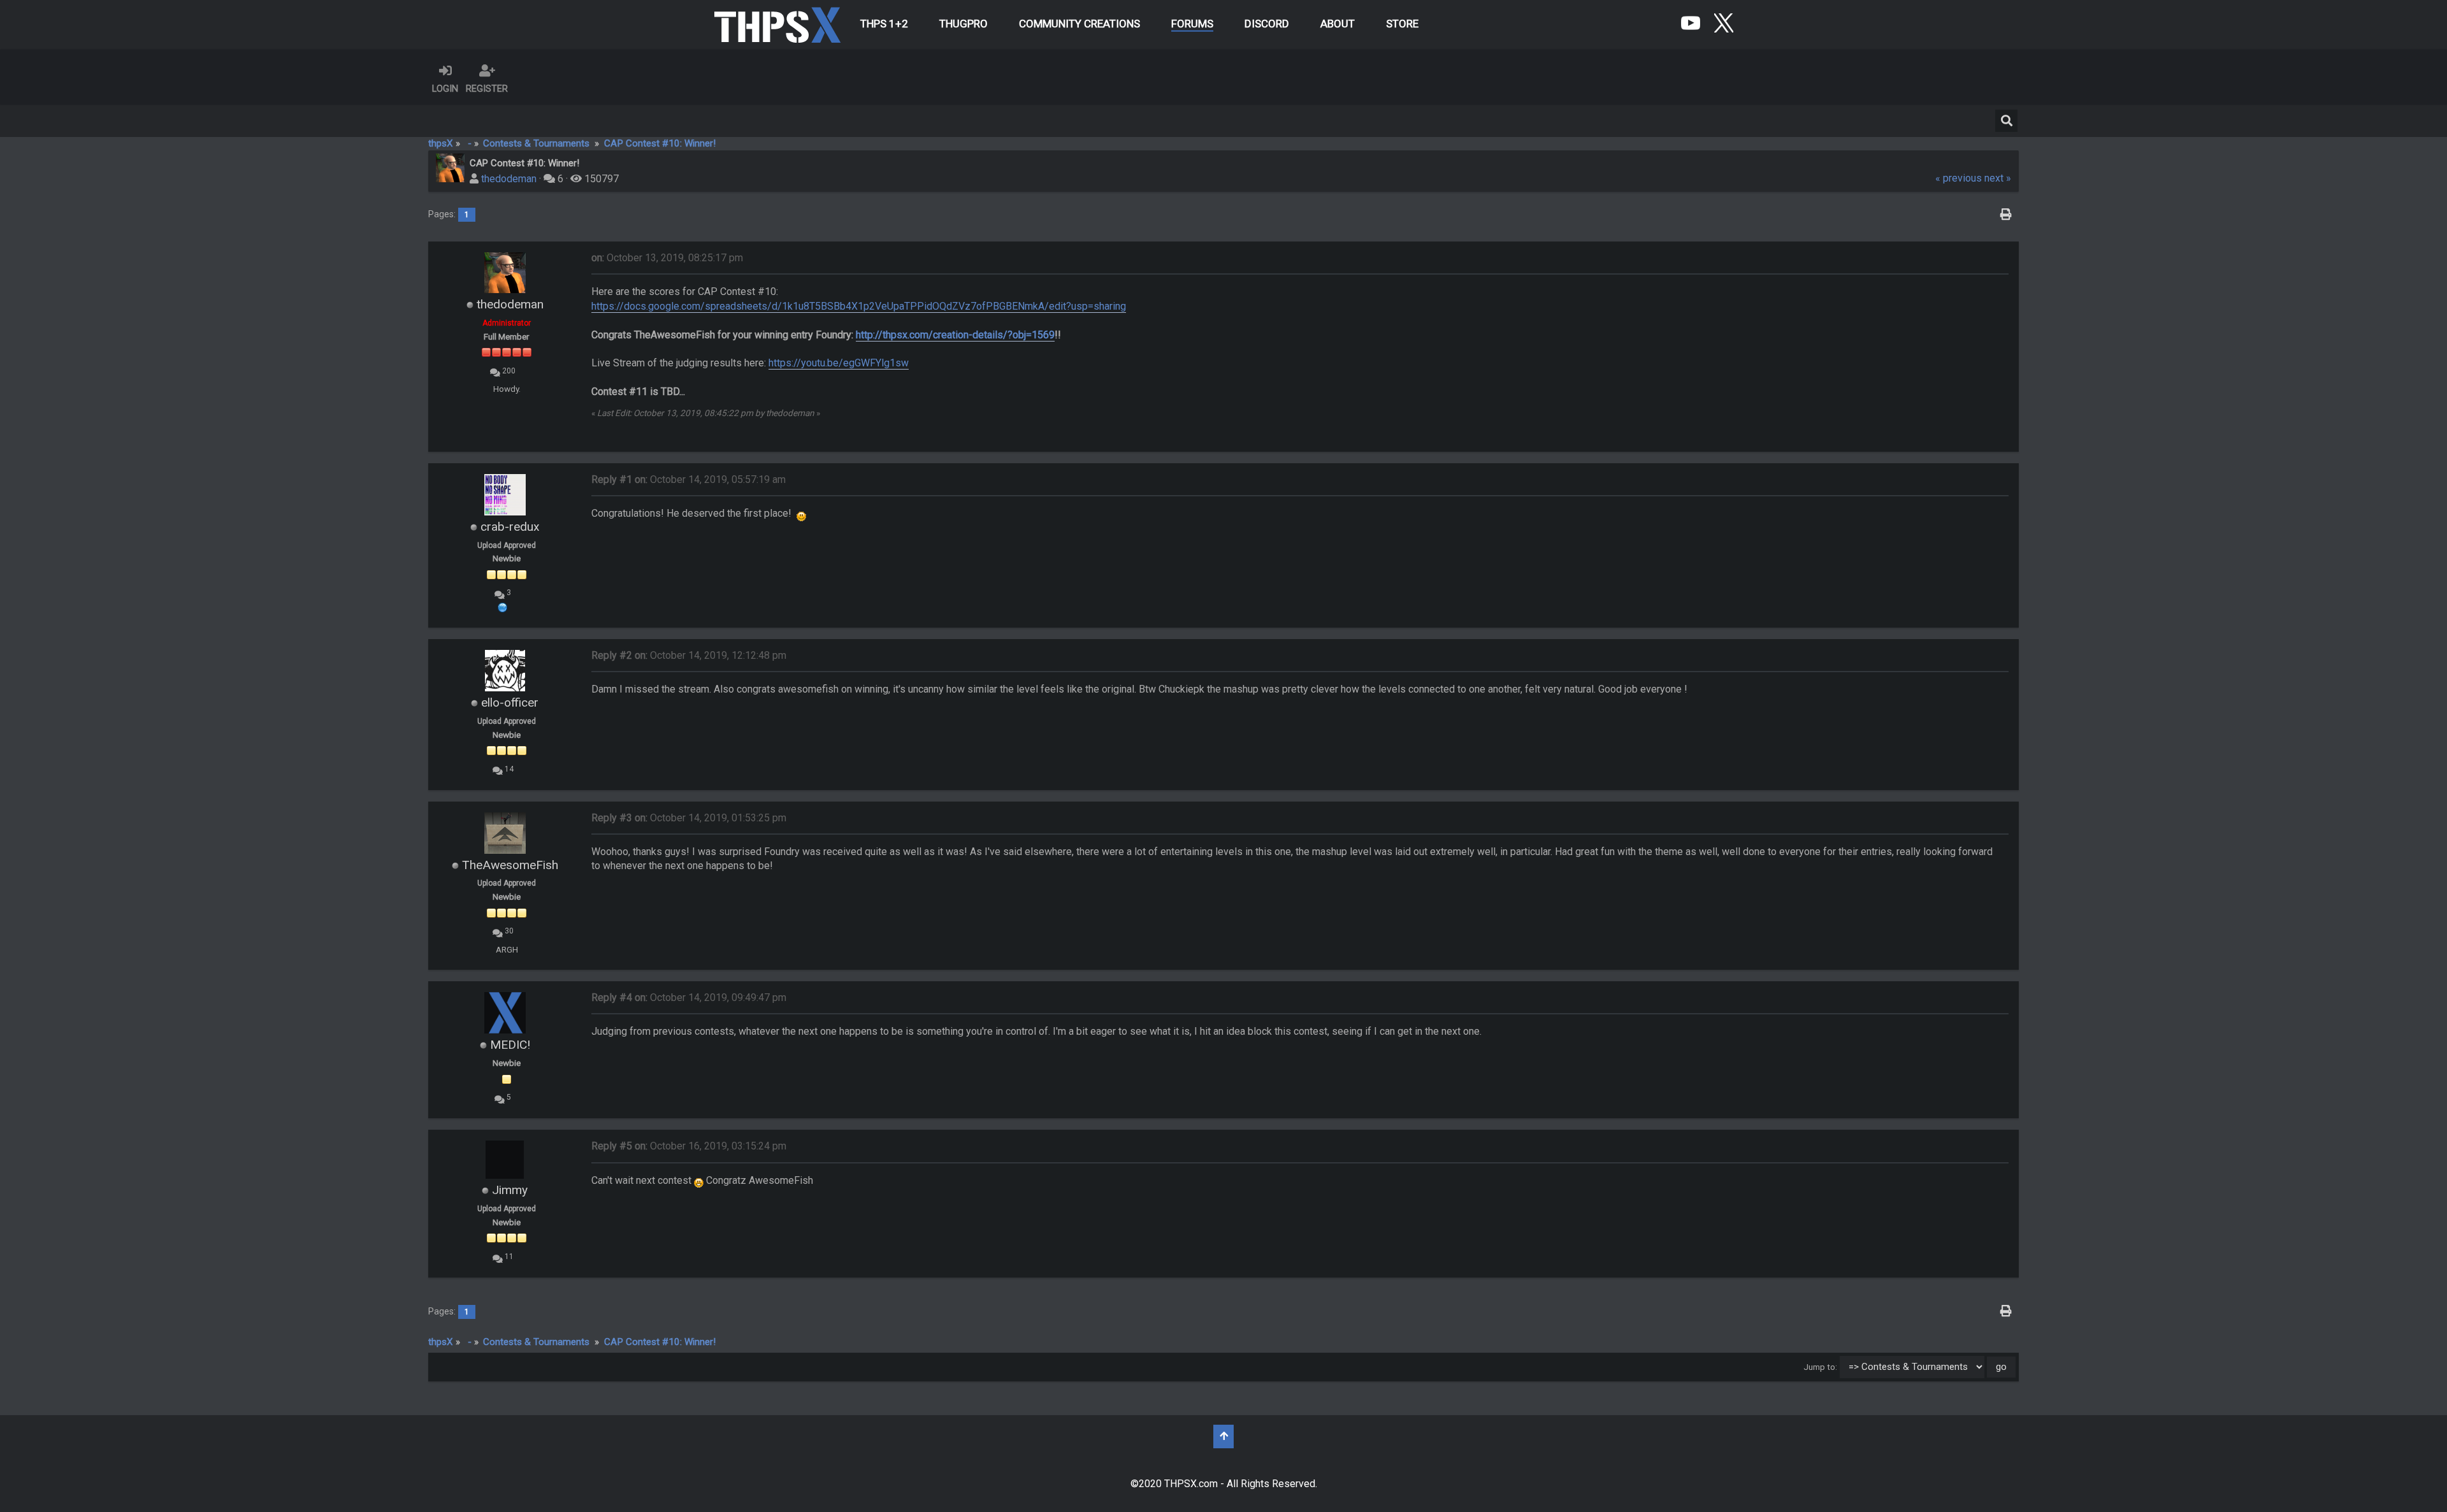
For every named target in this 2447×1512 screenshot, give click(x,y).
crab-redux (510, 527)
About (1338, 24)
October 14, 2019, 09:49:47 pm (689, 997)
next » (1998, 178)
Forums (1192, 24)
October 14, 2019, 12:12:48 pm (689, 655)
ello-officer (510, 702)
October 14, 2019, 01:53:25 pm (689, 818)
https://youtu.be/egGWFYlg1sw (839, 363)
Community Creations (1079, 24)
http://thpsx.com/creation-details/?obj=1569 (955, 335)
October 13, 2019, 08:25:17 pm (667, 258)
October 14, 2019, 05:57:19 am (689, 479)
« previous (1959, 178)
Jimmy (510, 1190)
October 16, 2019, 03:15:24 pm (689, 1146)
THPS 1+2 (884, 24)
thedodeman (509, 179)
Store (1402, 24)
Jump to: (1820, 1367)
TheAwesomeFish (510, 865)
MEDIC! (510, 1045)
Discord (1267, 24)
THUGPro (964, 24)
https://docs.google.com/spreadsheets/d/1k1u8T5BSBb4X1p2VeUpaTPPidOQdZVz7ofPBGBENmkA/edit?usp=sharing (859, 306)
